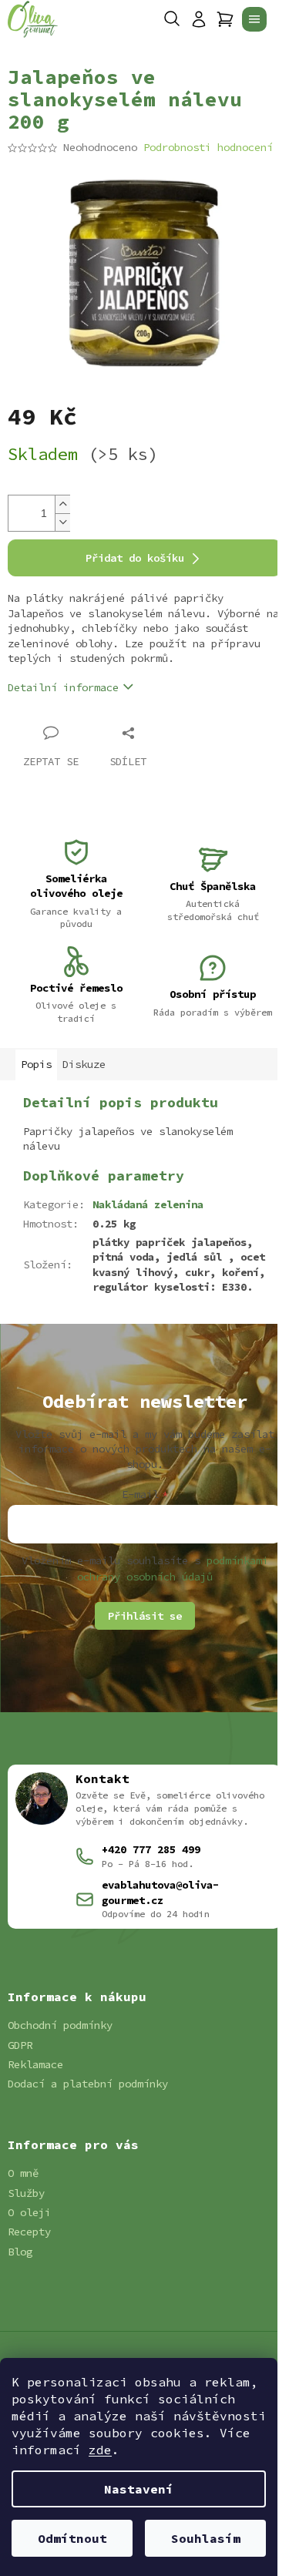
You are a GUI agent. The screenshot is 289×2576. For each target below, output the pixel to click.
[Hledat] (172, 19)
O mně (23, 2173)
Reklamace (35, 2064)
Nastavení (139, 2489)
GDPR (20, 2045)
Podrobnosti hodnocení (208, 147)
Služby (26, 2193)
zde (100, 2450)
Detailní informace (63, 687)
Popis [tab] (36, 1064)
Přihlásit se (145, 1616)
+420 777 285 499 (151, 1849)
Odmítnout (72, 2538)
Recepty (29, 2232)
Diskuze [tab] (84, 1064)
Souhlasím (206, 2538)
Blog (20, 2252)
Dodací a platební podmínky (88, 2084)
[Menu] (254, 19)
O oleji (29, 2212)
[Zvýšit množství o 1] (62, 504)
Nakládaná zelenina (148, 1204)
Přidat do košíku (135, 558)
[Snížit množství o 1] (62, 522)
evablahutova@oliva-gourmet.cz (160, 1892)
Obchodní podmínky (60, 2025)
